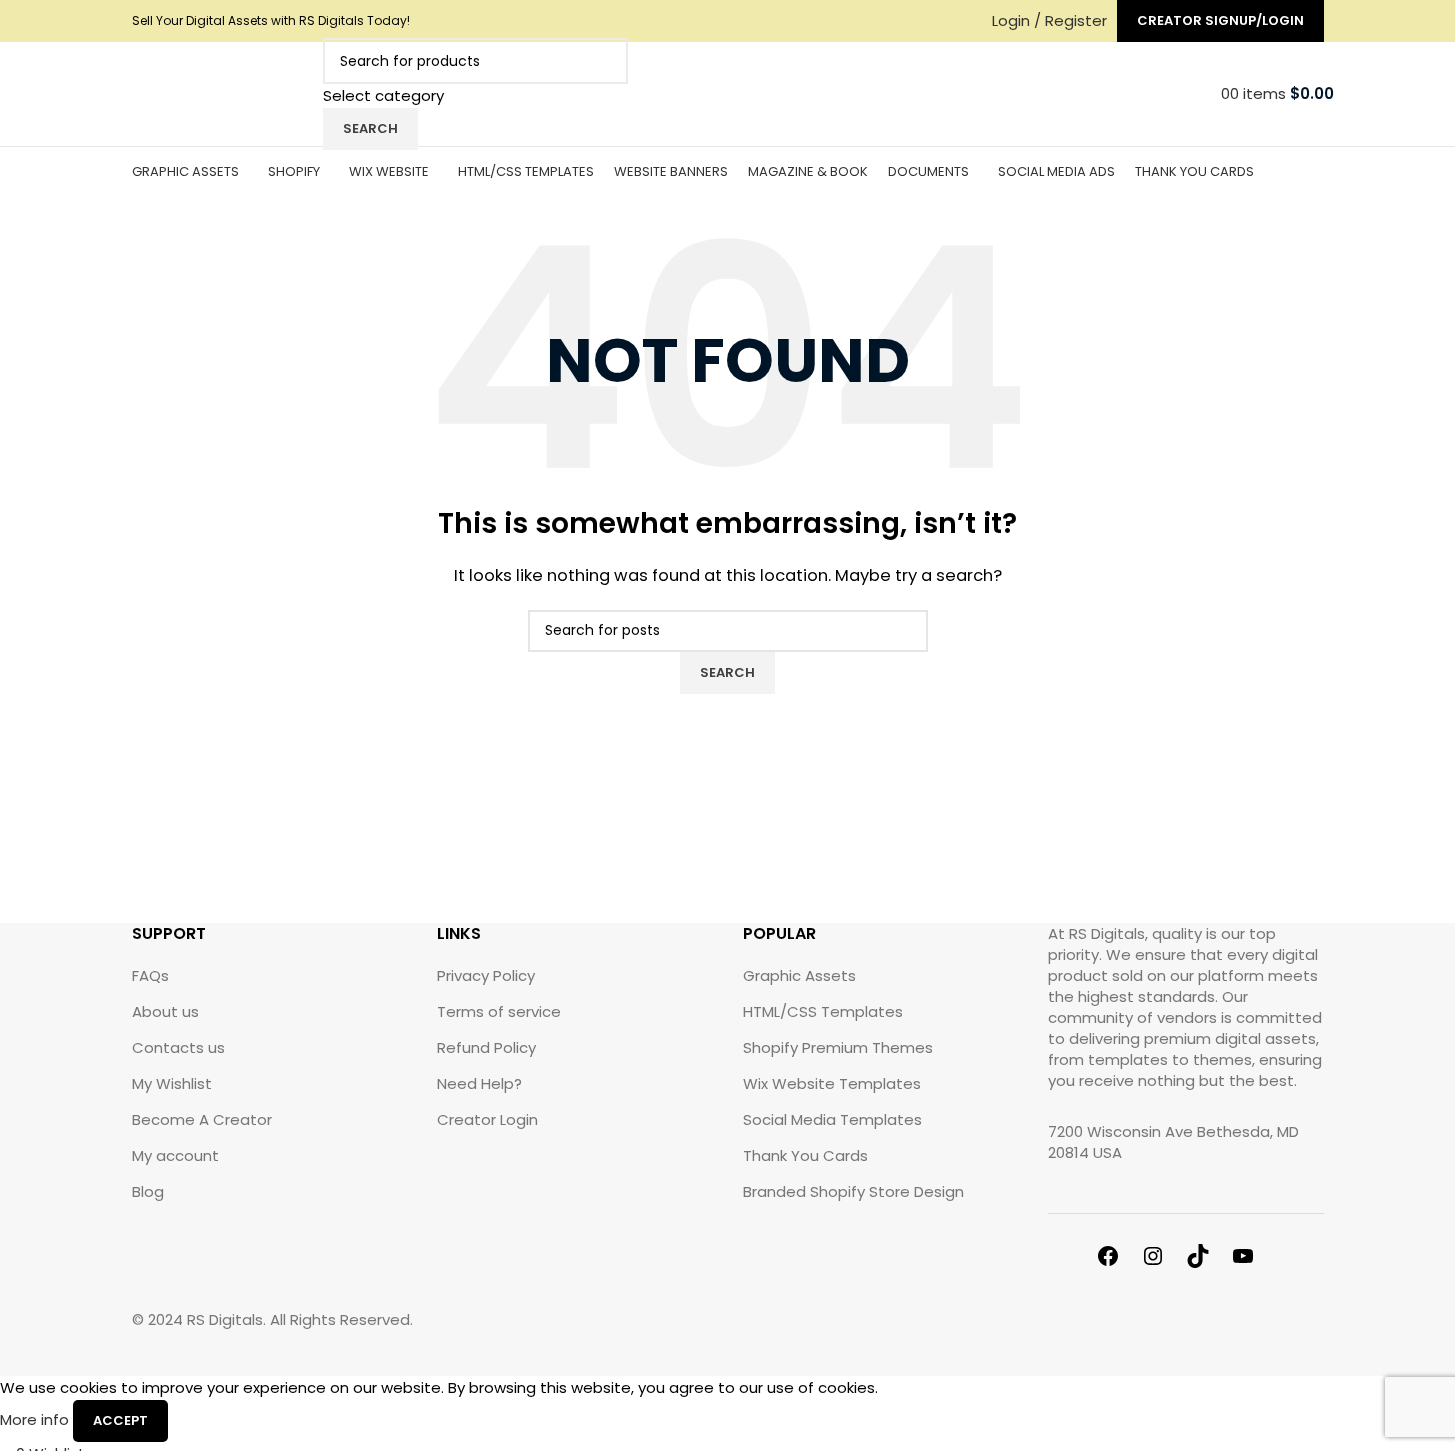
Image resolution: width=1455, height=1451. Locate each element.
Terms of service (499, 1011)
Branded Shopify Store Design (853, 1191)
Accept (120, 1420)
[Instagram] (1163, 1258)
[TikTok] (1208, 1258)
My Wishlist (172, 1083)
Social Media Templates (832, 1119)
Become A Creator (202, 1119)
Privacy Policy (486, 975)
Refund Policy (486, 1047)
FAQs (150, 975)
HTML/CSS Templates (823, 1011)
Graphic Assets (799, 975)
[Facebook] (1118, 1258)
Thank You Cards (805, 1155)
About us (165, 1011)
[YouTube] (1253, 1258)
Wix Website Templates (832, 1083)
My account (175, 1155)
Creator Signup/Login (1220, 20)
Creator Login (487, 1119)
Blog (148, 1191)
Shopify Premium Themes (838, 1047)
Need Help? (479, 1083)
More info (36, 1419)
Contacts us (178, 1047)
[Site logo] (222, 92)
